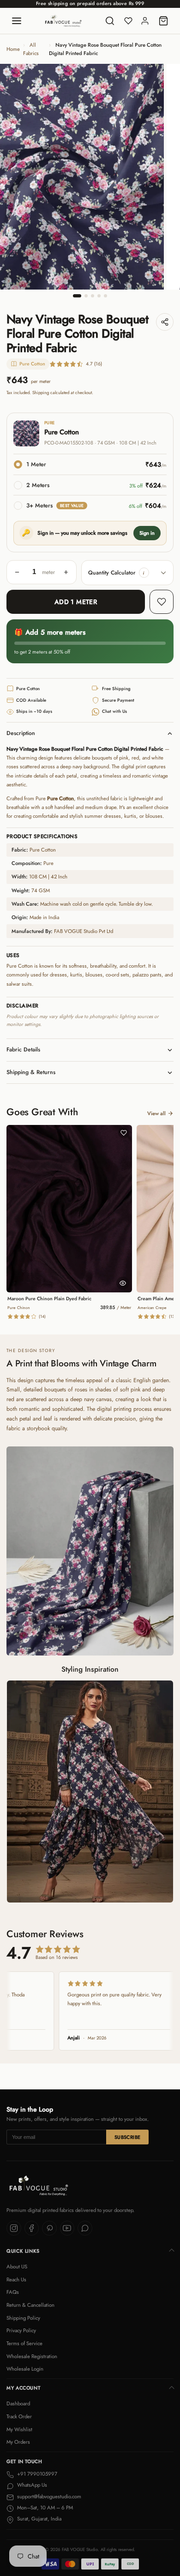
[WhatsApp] (85, 2228)
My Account (23, 2388)
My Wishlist (19, 2429)
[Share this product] (165, 322)
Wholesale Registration (32, 2356)
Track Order (19, 2416)
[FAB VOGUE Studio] (63, 21)
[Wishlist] (128, 21)
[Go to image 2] (86, 296)
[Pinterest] (49, 2228)
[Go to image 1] (77, 296)
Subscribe (128, 2137)
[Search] (110, 21)
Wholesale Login (25, 2369)
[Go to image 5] (105, 296)
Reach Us (16, 2279)
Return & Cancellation (30, 2305)
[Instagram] (14, 2228)
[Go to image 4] (99, 296)
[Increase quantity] (66, 572)
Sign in (147, 533)
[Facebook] (32, 2228)
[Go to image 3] (93, 296)
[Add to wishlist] (162, 602)
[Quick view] (123, 1283)
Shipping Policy (23, 2318)
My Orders (18, 2442)
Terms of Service (24, 2343)
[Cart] (163, 21)
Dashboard (18, 2403)
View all (156, 1113)
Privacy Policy (21, 2330)
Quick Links (23, 2251)
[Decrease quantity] (17, 572)
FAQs (13, 2292)
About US (17, 2267)
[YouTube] (67, 2228)
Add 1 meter (76, 602)
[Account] (145, 21)
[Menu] (17, 21)
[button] (144, 573)
